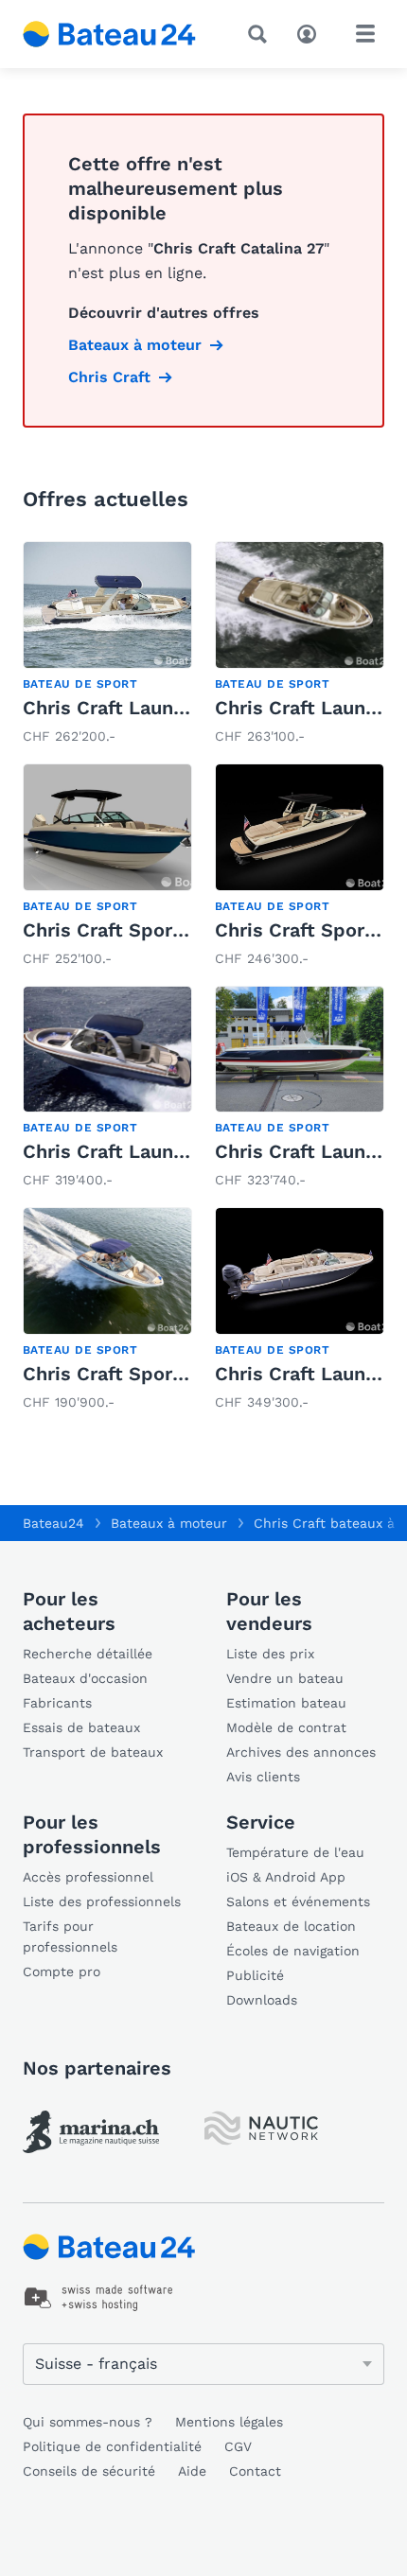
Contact (255, 2471)
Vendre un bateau (285, 1678)
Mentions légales (229, 2422)
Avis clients (263, 1777)
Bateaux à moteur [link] (135, 345)
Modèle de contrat (286, 1727)
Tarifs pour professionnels (70, 1936)
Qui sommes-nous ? (88, 2422)
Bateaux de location (291, 1926)
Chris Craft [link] (109, 377)
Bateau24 (53, 1523)
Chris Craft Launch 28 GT (139, 1151)
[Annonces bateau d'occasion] (110, 34)
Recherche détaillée (88, 1654)
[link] (107, 645)
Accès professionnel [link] (88, 1877)
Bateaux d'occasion (85, 1678)
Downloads (262, 2000)
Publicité (255, 1975)
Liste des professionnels (102, 1901)
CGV (238, 2446)
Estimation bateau (286, 1703)
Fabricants (57, 1703)
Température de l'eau (295, 1852)
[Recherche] (261, 34)
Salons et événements (298, 1901)
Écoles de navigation (293, 1951)
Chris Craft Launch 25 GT (139, 708)
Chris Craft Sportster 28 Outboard (182, 930)
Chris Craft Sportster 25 (135, 1374)
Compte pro (62, 1971)
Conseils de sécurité (89, 2471)
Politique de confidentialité (112, 2446)
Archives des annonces (301, 1752)
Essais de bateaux (81, 1727)
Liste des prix (270, 1654)
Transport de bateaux (93, 1752)
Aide (192, 2471)
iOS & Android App (286, 1877)
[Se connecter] (311, 32)
